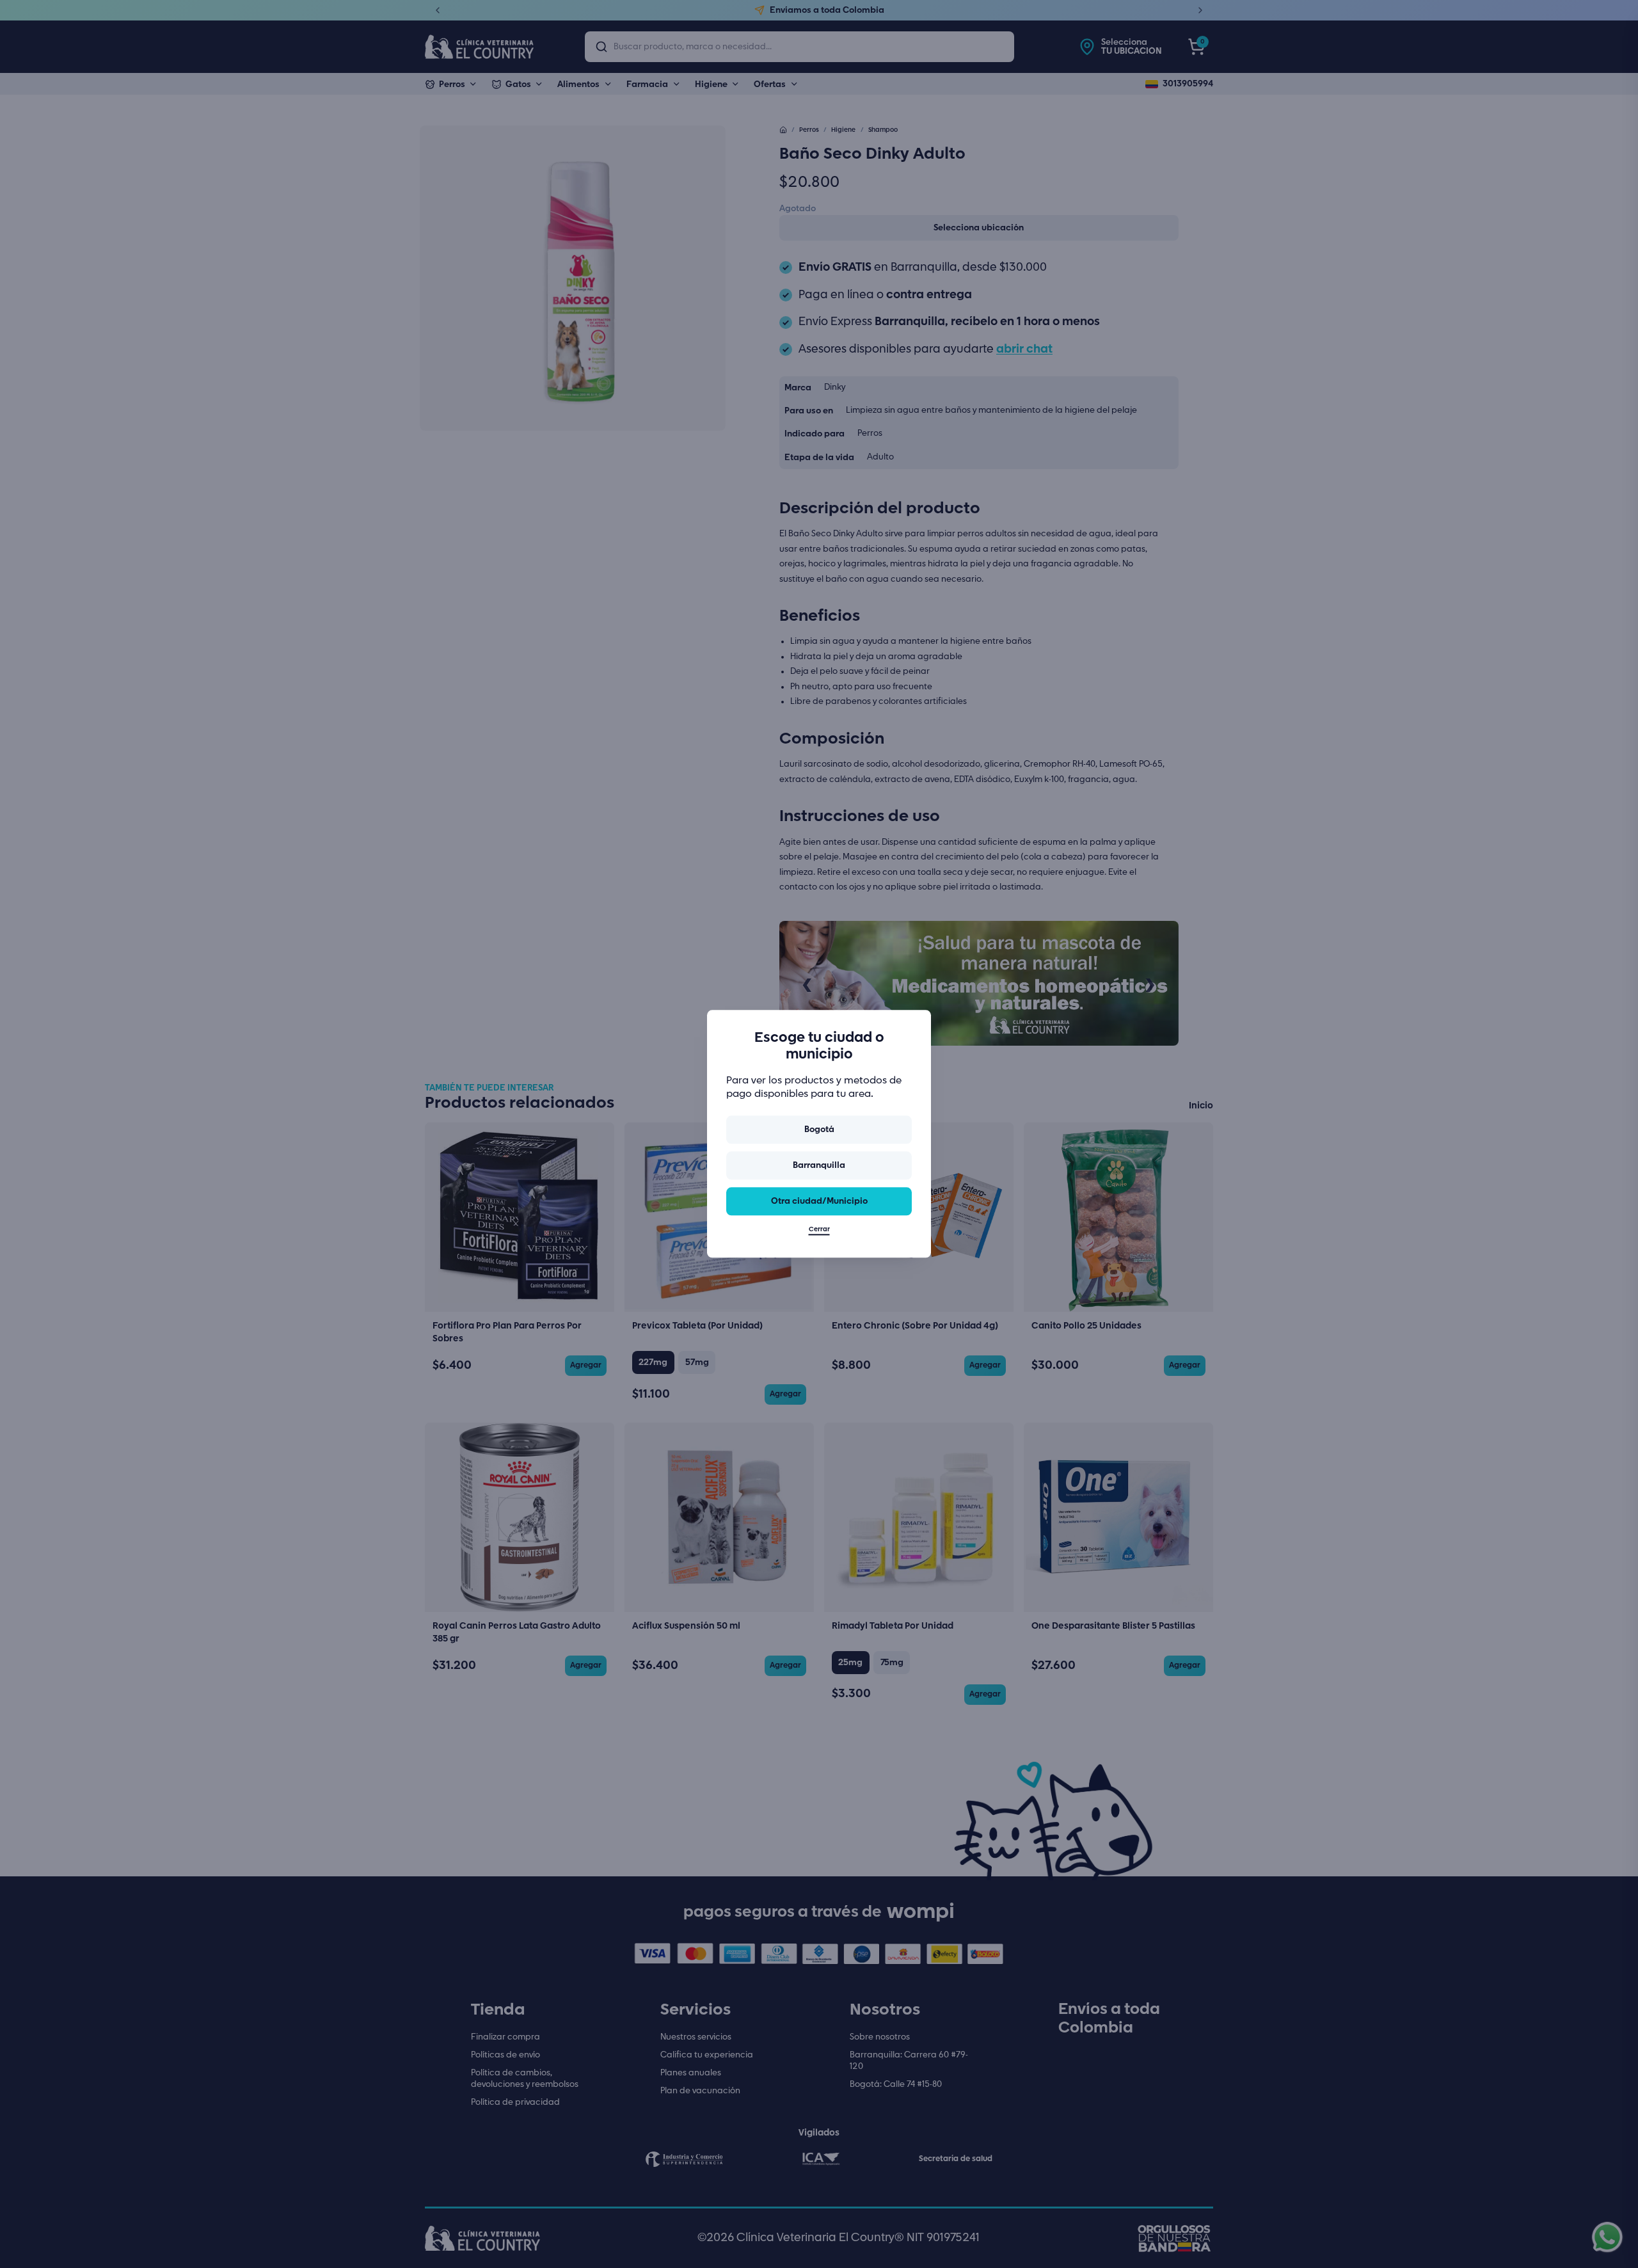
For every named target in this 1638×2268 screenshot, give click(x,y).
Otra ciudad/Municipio (819, 1201)
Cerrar (819, 1230)
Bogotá (819, 1130)
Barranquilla (819, 1165)
